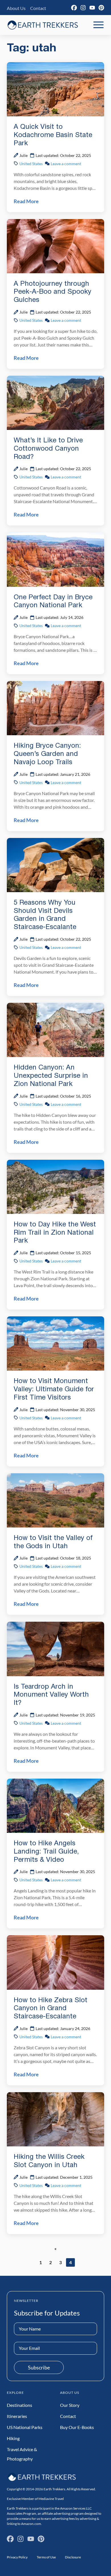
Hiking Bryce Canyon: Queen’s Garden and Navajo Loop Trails (47, 754)
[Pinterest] (101, 8)
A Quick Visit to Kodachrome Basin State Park (53, 135)
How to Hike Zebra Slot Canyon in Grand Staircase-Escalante (51, 2009)
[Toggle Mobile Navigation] (98, 25)
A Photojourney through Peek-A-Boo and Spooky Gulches (53, 292)
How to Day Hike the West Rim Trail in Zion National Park (55, 1233)
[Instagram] (83, 8)
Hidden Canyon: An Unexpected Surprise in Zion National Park (51, 1076)
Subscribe (39, 2367)
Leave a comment (66, 164)
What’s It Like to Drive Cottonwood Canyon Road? (48, 449)
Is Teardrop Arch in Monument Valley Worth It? (51, 1695)
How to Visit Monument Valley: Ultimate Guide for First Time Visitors (54, 1390)
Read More (26, 201)
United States (31, 164)
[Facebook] (74, 8)
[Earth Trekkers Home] (43, 25)
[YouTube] (92, 8)
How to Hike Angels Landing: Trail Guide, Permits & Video (46, 1852)
